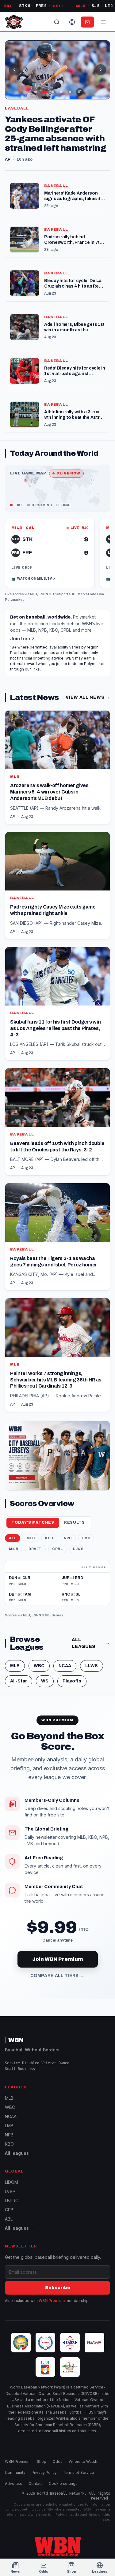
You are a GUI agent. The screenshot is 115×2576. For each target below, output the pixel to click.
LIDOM (11, 2182)
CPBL (57, 1549)
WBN (16, 2040)
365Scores (54, 1615)
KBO (49, 1538)
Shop (42, 2461)
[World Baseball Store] (87, 22)
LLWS (78, 1549)
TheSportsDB (64, 594)
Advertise (14, 2483)
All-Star (19, 1681)
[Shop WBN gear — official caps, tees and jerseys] (57, 1456)
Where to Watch (83, 2461)
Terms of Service (79, 2472)
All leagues (91, 1643)
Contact (36, 2483)
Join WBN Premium (58, 1959)
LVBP (10, 2191)
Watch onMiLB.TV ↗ (33, 579)
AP (13, 817)
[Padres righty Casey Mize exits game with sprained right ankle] (57, 886)
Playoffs (72, 1681)
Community (15, 2472)
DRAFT (35, 1549)
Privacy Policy (44, 2472)
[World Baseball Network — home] (14, 22)
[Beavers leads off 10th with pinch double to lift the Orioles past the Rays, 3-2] (57, 1122)
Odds (57, 2461)
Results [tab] (75, 1522)
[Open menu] (103, 22)
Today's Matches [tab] (33, 1522)
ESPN (43, 594)
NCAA (65, 1666)
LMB (86, 1538)
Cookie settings (63, 2483)
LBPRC (12, 2201)
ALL (13, 1538)
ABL (9, 2219)
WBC (39, 1666)
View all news (88, 697)
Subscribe (58, 2288)
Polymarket (14, 600)
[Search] (57, 22)
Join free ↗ (22, 639)
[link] (50, 553)
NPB (68, 1538)
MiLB (13, 1549)
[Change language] (72, 22)
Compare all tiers (57, 1976)
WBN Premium (52, 2301)
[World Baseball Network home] (58, 2547)
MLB (34, 594)
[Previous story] (14, 70)
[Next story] (101, 70)
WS (45, 1681)
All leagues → (20, 2153)
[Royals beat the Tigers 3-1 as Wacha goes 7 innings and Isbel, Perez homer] (57, 1237)
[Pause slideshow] (80, 92)
